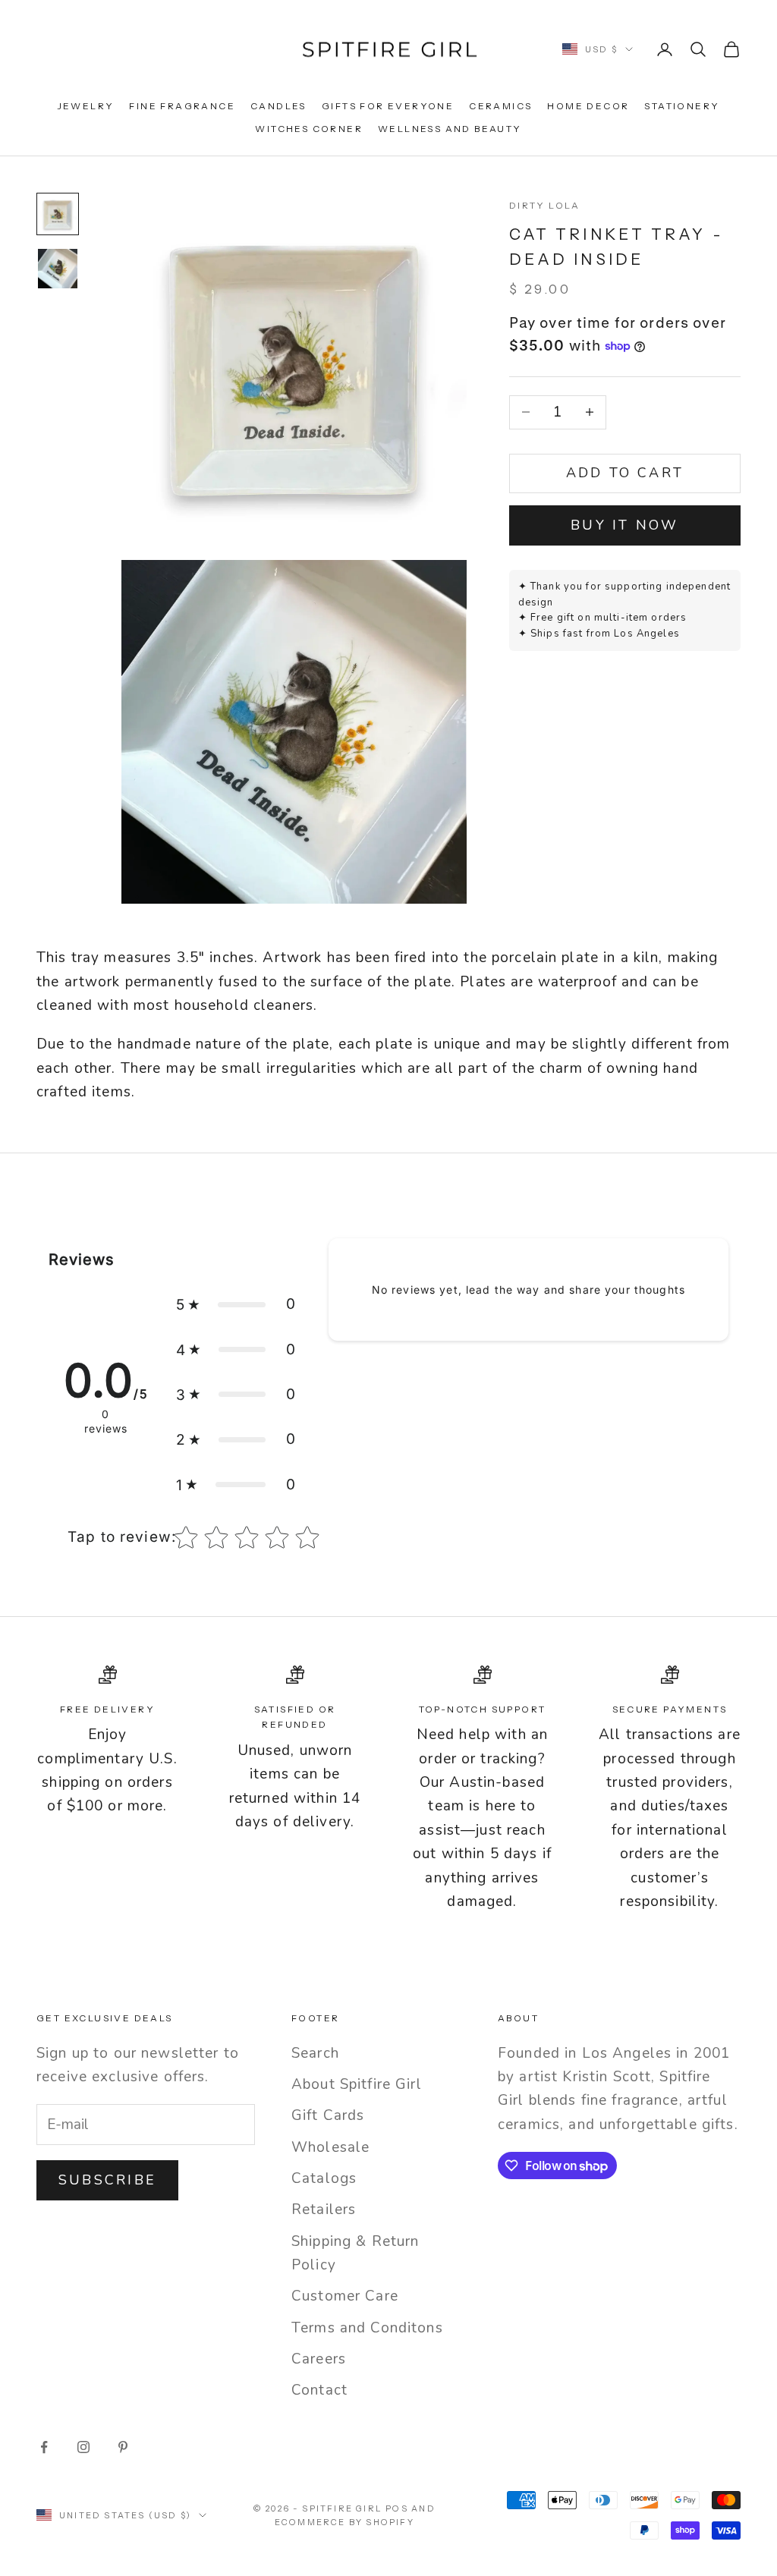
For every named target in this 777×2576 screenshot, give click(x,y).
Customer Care (345, 2296)
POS (397, 2508)
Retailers (324, 2210)
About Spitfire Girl (357, 2084)
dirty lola (545, 205)
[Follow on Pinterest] (123, 2447)
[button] (236, 1304)
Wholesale (330, 2147)
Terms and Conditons (367, 2328)
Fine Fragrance (182, 106)
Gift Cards (328, 2115)
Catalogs (324, 2178)
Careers (319, 2359)
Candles (278, 106)
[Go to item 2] (58, 269)
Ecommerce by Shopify (344, 2522)
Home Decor (588, 106)
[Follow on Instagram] (83, 2447)
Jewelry (86, 106)
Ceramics (500, 106)
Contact (319, 2390)
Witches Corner (309, 129)
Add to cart (625, 473)
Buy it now (624, 525)
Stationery (682, 106)
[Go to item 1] (58, 214)
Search (315, 2053)
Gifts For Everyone (388, 106)
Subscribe (107, 2180)
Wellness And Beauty (450, 129)
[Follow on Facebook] (44, 2447)
